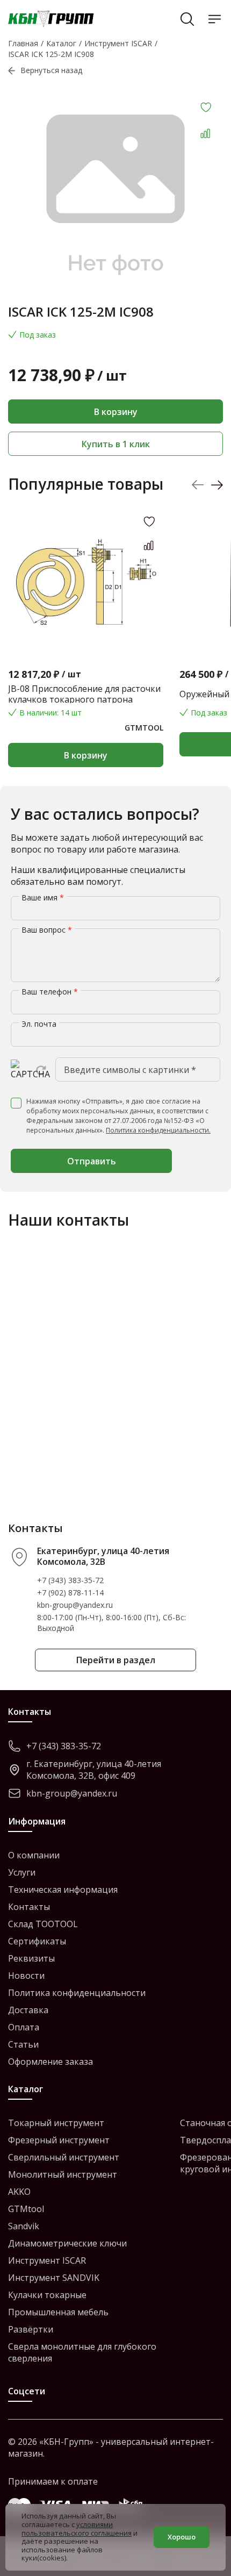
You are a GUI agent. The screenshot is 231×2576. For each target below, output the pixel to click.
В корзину (116, 412)
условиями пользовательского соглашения (77, 2529)
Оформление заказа (50, 2062)
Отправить (92, 1161)
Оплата (24, 2027)
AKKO (19, 2192)
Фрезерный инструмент (59, 2140)
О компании (34, 1855)
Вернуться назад (51, 70)
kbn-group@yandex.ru (75, 1605)
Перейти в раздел (116, 1660)
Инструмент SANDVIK (54, 2278)
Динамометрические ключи (67, 2243)
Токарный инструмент (56, 2123)
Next (217, 485)
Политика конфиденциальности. (158, 1130)
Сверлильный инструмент (64, 2157)
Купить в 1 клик (116, 444)
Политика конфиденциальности (77, 1993)
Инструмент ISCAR (47, 2260)
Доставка (28, 2010)
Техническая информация (63, 1890)
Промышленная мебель (58, 2312)
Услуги (22, 1872)
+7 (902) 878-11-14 (70, 1593)
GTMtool (26, 2209)
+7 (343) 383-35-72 (70, 1580)
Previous (198, 485)
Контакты (29, 1907)
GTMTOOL (144, 728)
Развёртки (31, 2329)
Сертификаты (37, 1941)
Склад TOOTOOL (43, 1924)
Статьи (23, 2044)
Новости (26, 1976)
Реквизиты (31, 1958)
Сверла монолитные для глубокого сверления (82, 2352)
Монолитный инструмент (63, 2174)
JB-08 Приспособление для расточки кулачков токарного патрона (84, 694)
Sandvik (24, 2226)
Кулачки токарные (47, 2295)
